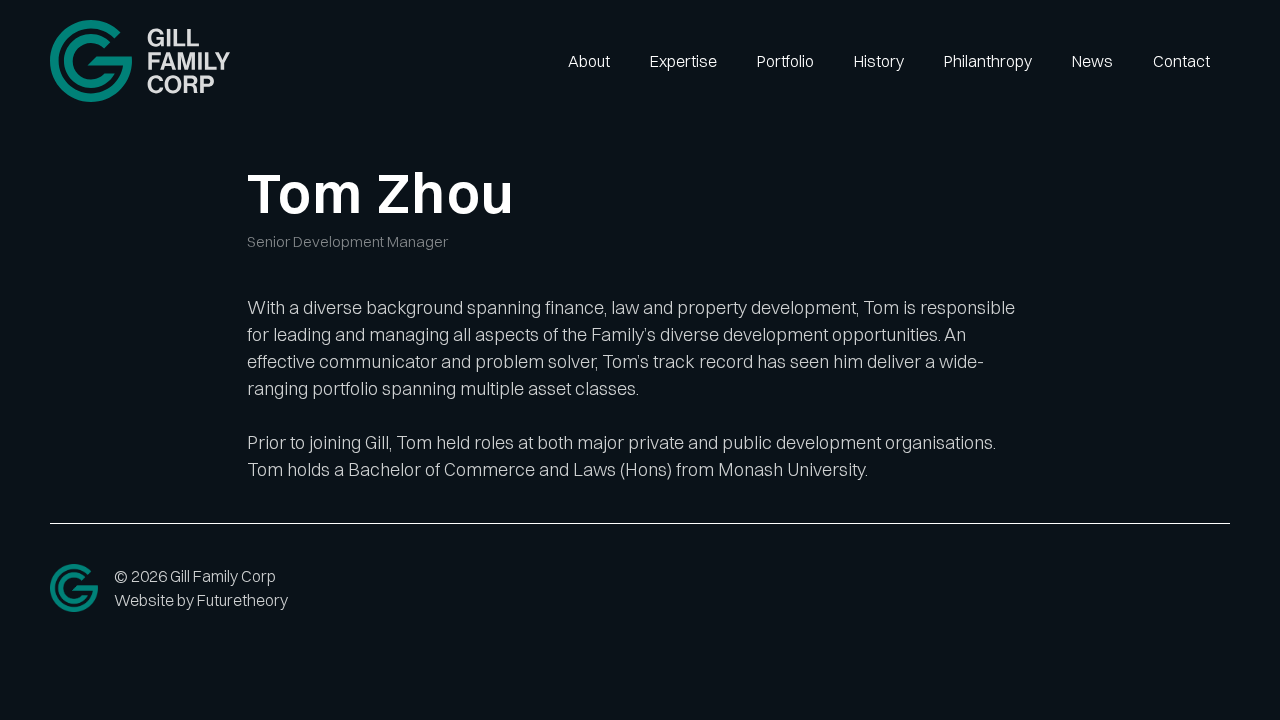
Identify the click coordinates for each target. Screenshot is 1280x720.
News (1092, 61)
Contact (1181, 61)
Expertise (683, 61)
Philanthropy (988, 61)
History (879, 61)
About (589, 61)
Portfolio (785, 61)
